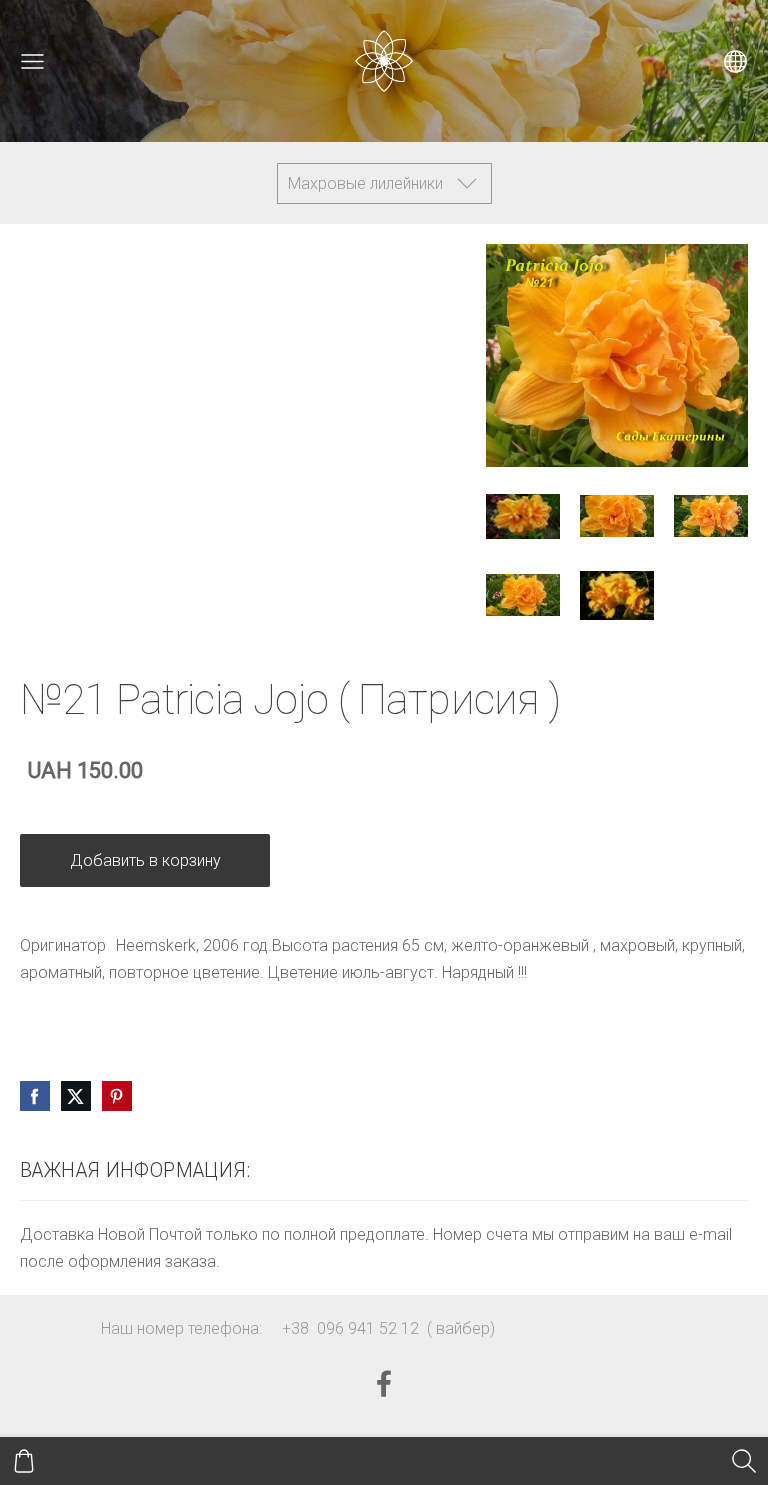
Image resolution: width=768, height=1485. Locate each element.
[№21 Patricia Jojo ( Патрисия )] (523, 516)
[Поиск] (744, 1461)
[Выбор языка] (735, 61)
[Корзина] (24, 1461)
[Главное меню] (32, 61)
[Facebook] (384, 1383)
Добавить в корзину (145, 860)
